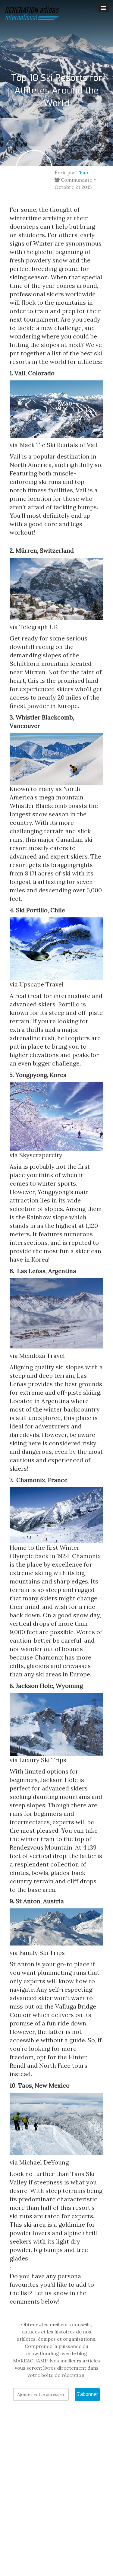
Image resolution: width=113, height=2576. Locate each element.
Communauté (76, 180)
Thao (82, 173)
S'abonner (87, 2394)
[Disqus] (56, 2498)
